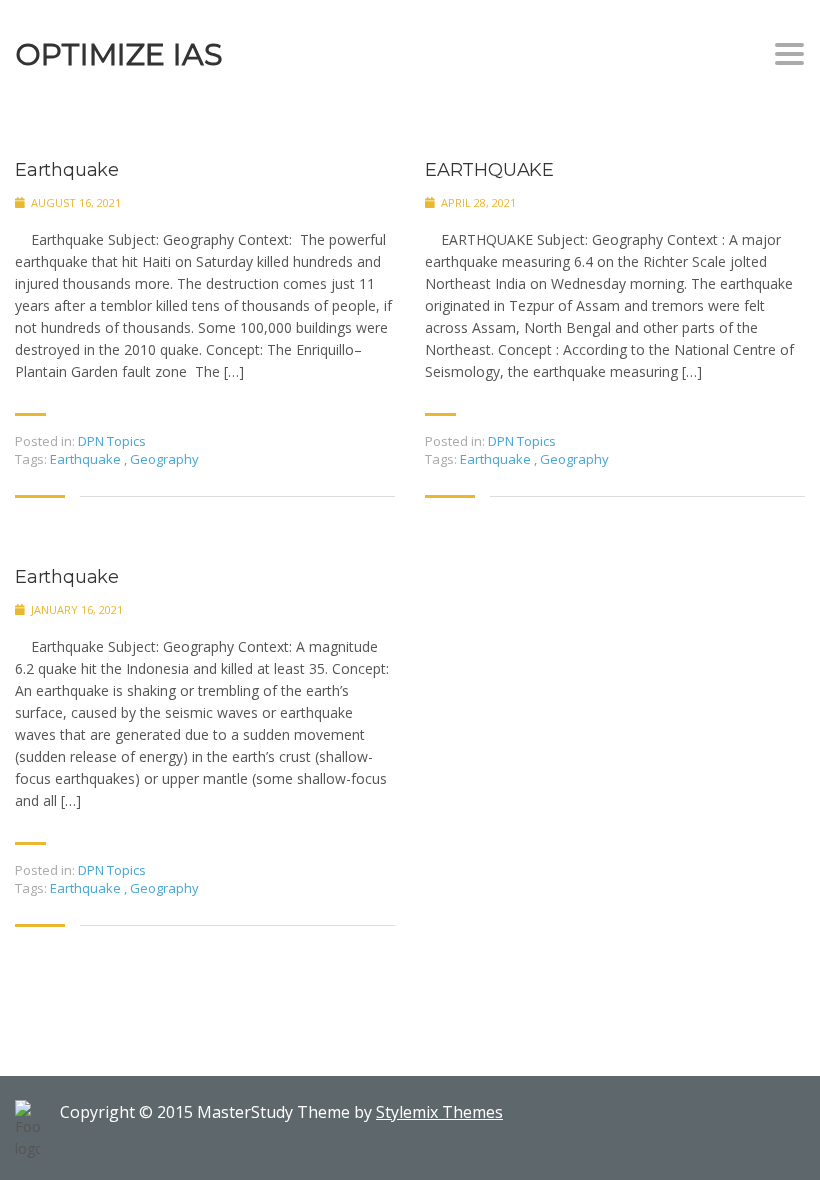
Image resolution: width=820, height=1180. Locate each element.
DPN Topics (112, 441)
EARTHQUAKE (489, 170)
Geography (164, 459)
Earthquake (67, 170)
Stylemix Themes (439, 1112)
